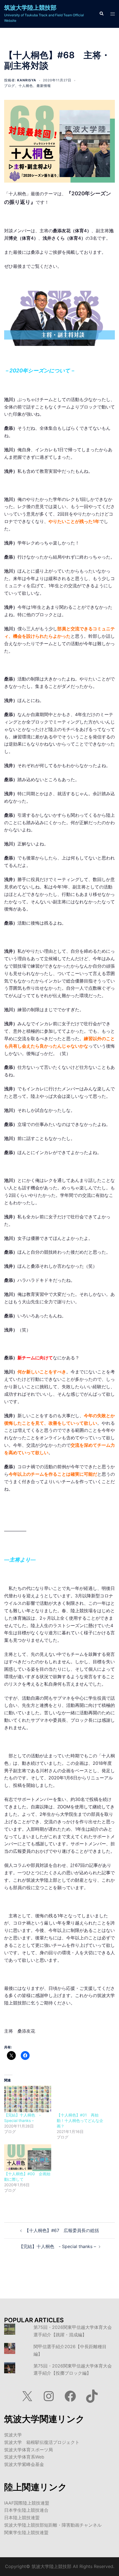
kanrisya (27, 80)
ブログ (10, 86)
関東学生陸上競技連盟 (26, 2532)
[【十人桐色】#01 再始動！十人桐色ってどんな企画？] (80, 2099)
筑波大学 (13, 2435)
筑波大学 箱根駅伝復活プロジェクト (42, 2442)
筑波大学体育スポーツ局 (29, 2450)
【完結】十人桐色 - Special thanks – (57, 2246)
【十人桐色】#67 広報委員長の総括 (62, 2230)
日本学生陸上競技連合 (26, 2510)
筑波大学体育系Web (24, 2457)
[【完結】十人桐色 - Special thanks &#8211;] (28, 2099)
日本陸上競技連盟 (22, 2518)
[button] (101, 14)
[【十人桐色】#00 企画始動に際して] (28, 2158)
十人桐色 (26, 86)
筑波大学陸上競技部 (30, 8)
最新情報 (44, 86)
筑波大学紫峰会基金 (24, 2464)
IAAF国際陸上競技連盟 (27, 2503)
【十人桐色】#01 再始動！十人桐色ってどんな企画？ (80, 2120)
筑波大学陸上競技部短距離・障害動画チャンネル (53, 2525)
